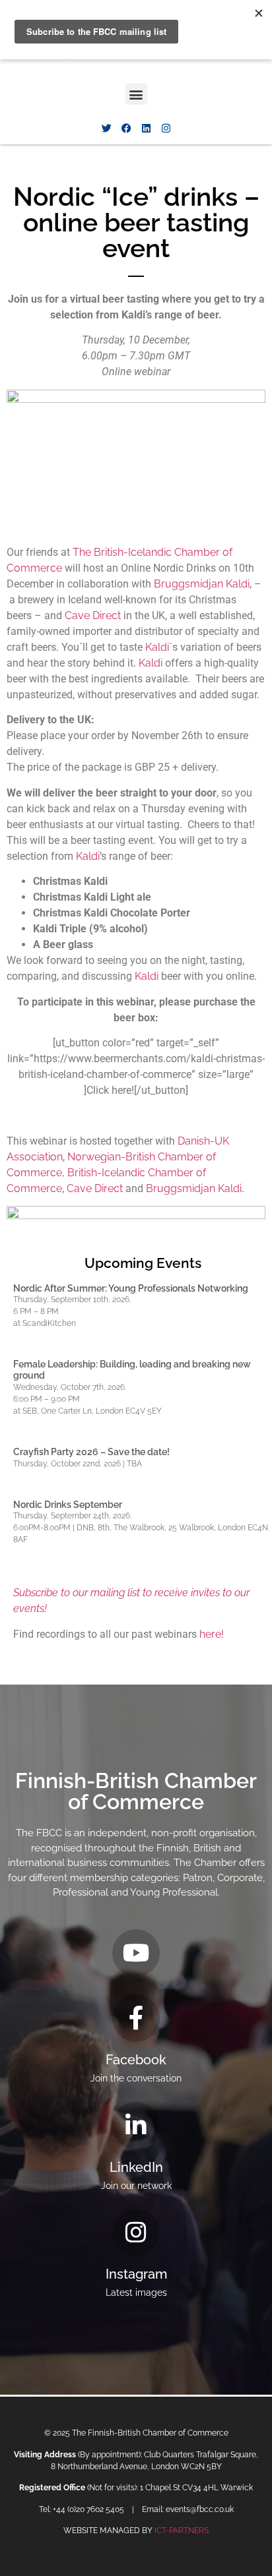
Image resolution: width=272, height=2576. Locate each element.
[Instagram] (166, 128)
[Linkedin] (146, 128)
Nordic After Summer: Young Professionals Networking (131, 1288)
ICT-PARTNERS (182, 2531)
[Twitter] (106, 128)
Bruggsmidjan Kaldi (202, 584)
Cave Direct (93, 615)
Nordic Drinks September (68, 1505)
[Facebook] (126, 128)
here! (212, 1634)
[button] (136, 94)
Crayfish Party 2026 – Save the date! (91, 1452)
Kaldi (157, 647)
